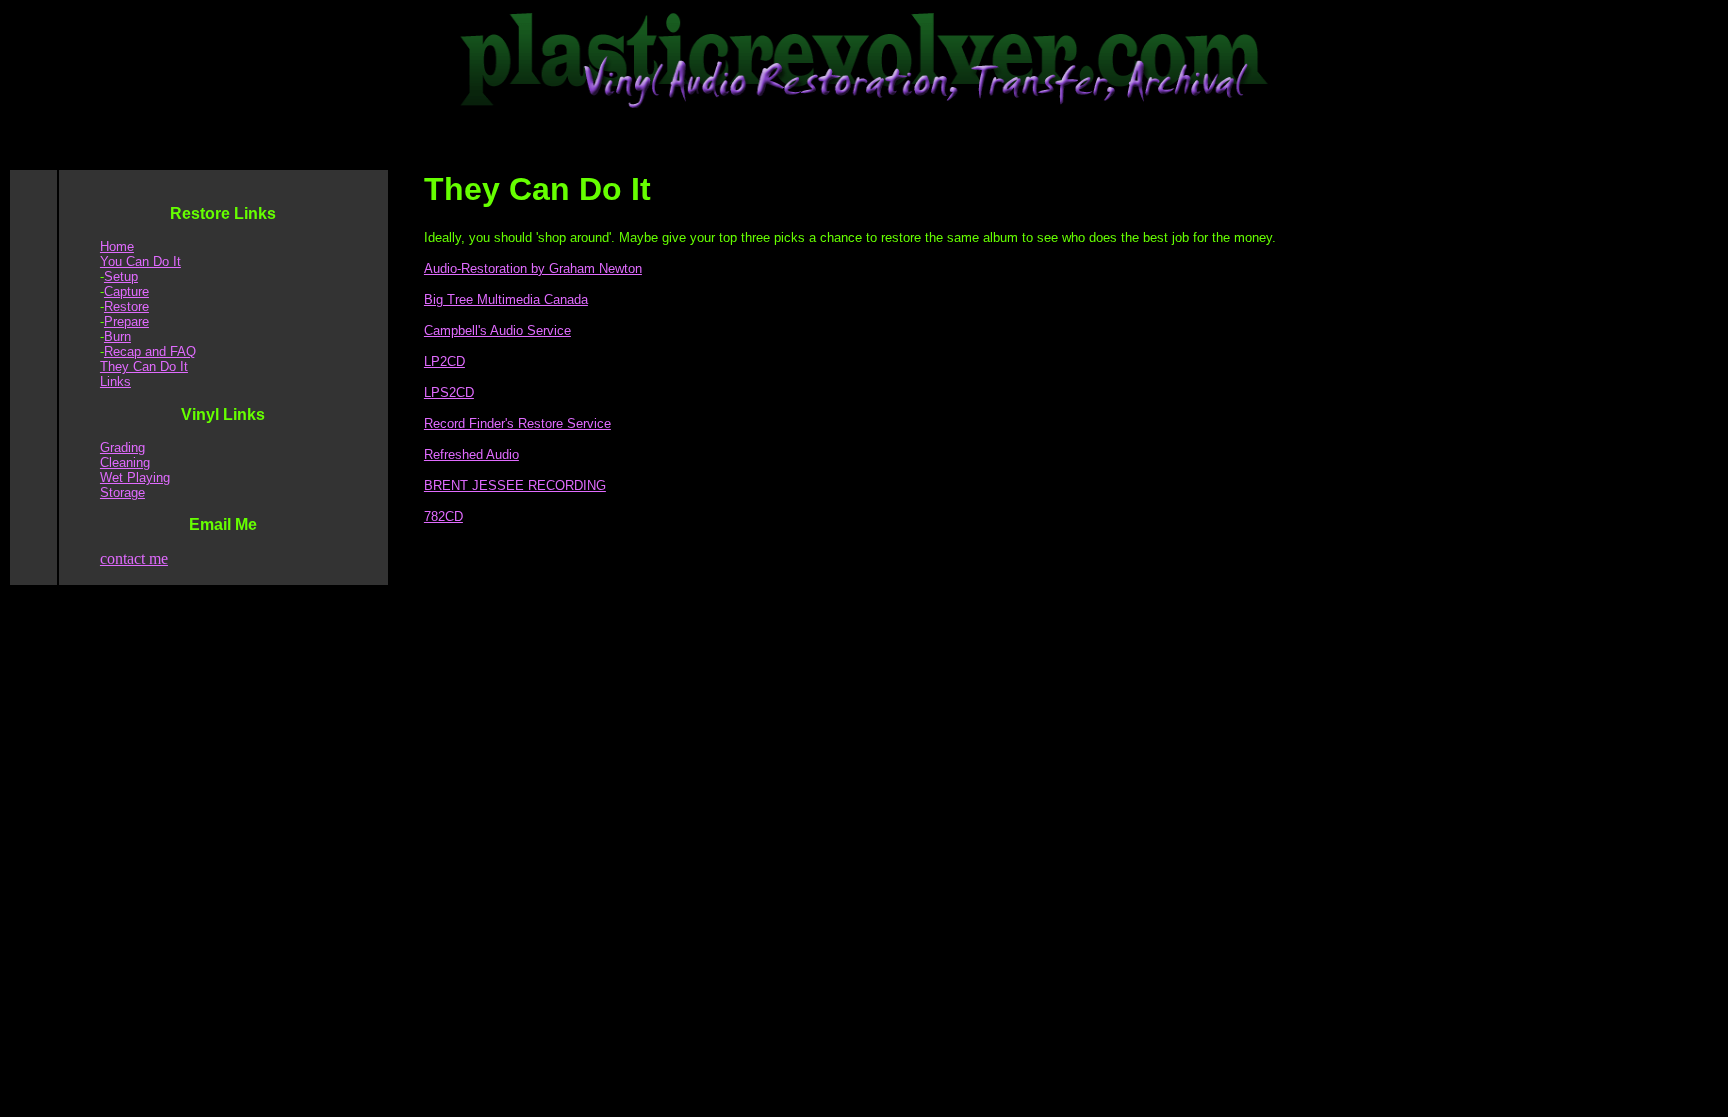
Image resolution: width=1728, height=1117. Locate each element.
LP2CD (444, 361)
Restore (126, 306)
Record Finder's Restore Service (517, 423)
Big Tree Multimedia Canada (506, 299)
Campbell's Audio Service (497, 330)
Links (115, 381)
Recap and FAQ (150, 351)
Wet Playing (135, 477)
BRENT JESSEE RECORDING (515, 485)
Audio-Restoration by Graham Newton (533, 268)
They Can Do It (144, 366)
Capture (126, 291)
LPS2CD (449, 392)
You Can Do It (140, 261)
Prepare (126, 321)
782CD (443, 516)
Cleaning (125, 462)
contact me (134, 558)
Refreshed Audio (471, 454)
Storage (122, 492)
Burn (117, 336)
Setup (121, 276)
